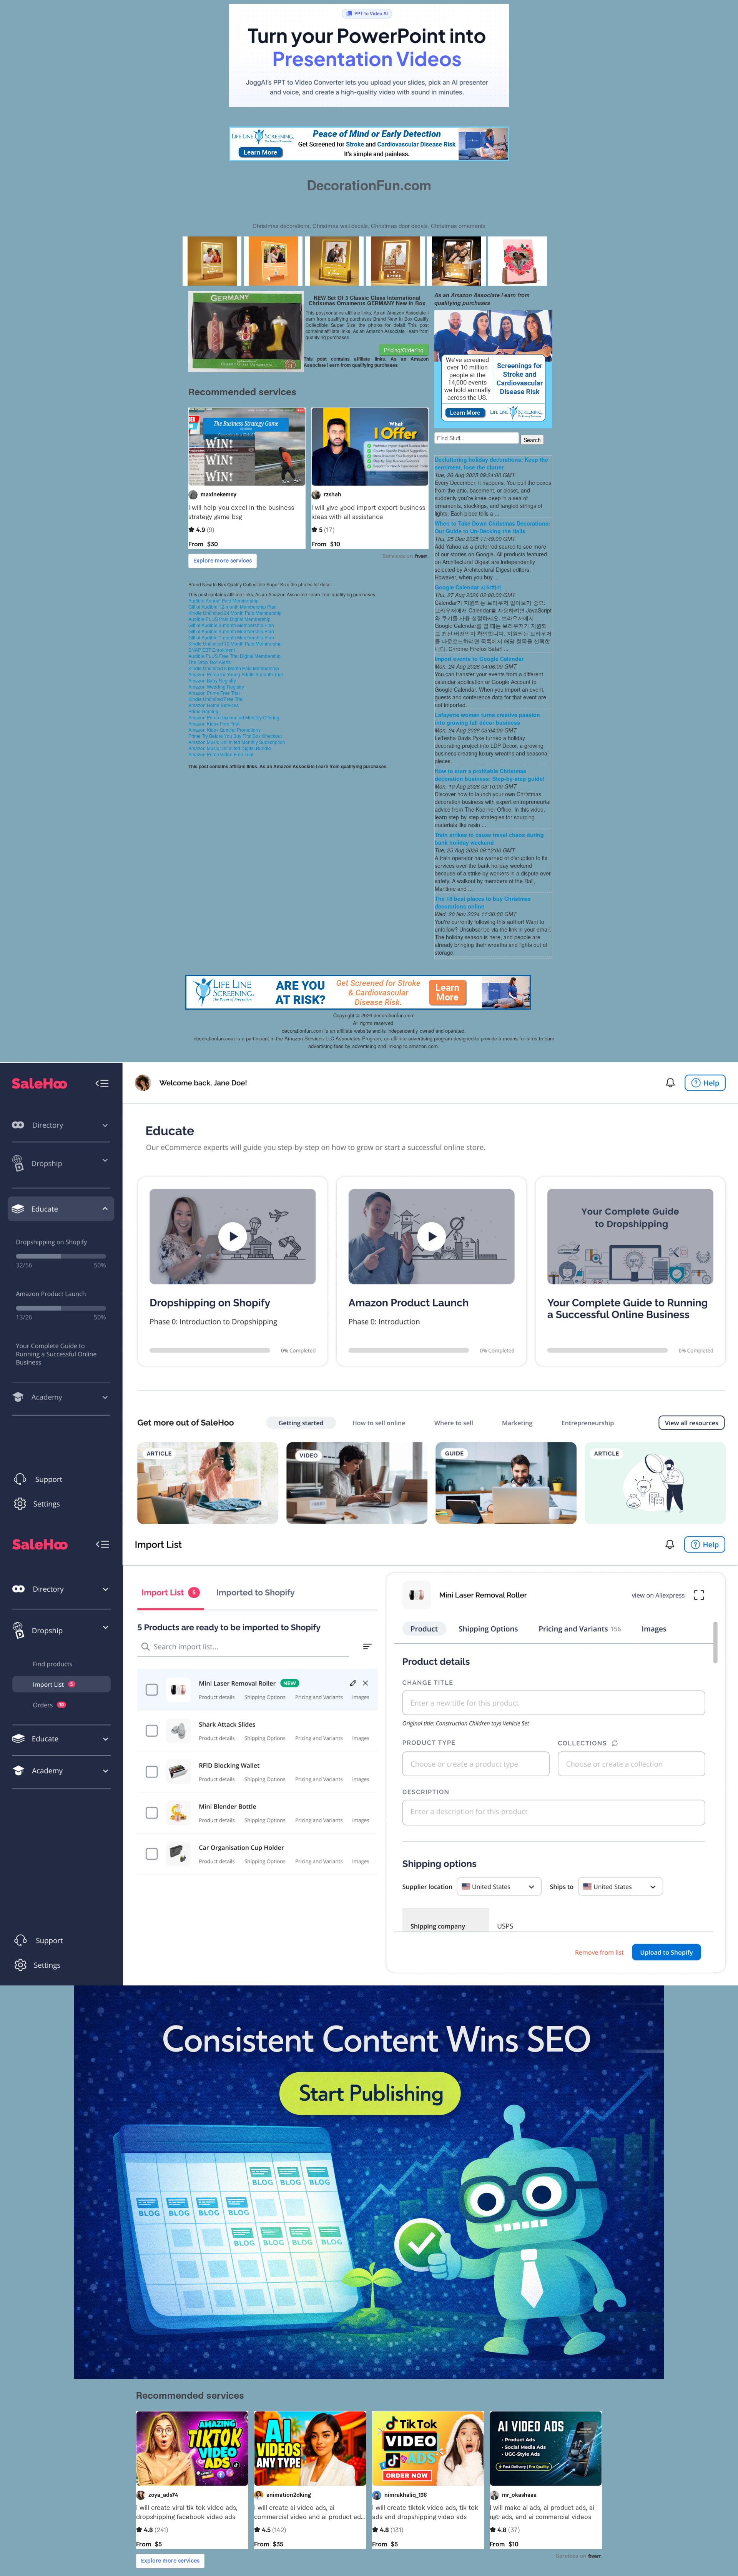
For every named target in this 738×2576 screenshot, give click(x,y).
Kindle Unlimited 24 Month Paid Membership (235, 613)
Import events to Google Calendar (479, 659)
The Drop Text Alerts (209, 662)
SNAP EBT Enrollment (212, 650)
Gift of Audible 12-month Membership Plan (233, 607)
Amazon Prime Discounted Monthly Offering (234, 717)
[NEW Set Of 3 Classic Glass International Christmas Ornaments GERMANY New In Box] (246, 331)
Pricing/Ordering (404, 350)
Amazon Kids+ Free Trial (214, 723)
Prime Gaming (203, 711)
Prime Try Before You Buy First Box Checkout (235, 736)
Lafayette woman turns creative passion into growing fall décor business (487, 719)
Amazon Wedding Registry (216, 686)
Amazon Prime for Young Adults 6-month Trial (236, 674)
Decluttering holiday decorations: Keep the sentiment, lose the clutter (491, 463)
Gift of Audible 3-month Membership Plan (231, 625)
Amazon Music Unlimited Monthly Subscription (237, 742)
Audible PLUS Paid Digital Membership (229, 619)
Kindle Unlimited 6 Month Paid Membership (234, 668)
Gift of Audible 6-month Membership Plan (231, 631)
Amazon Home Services (214, 705)
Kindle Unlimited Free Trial (216, 699)
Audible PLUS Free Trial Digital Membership (234, 656)
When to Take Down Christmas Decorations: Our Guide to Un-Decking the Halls (493, 527)
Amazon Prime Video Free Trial (221, 754)
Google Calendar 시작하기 (468, 587)
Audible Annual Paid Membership (224, 600)
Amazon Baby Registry (212, 680)
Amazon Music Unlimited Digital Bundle (230, 748)
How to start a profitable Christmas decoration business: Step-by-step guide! (490, 775)
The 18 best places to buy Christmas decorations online (483, 902)
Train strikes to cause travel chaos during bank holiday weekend (489, 839)
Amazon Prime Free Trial (214, 693)
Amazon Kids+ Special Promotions (224, 730)
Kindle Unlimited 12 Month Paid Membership (235, 643)
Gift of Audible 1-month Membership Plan (231, 637)
